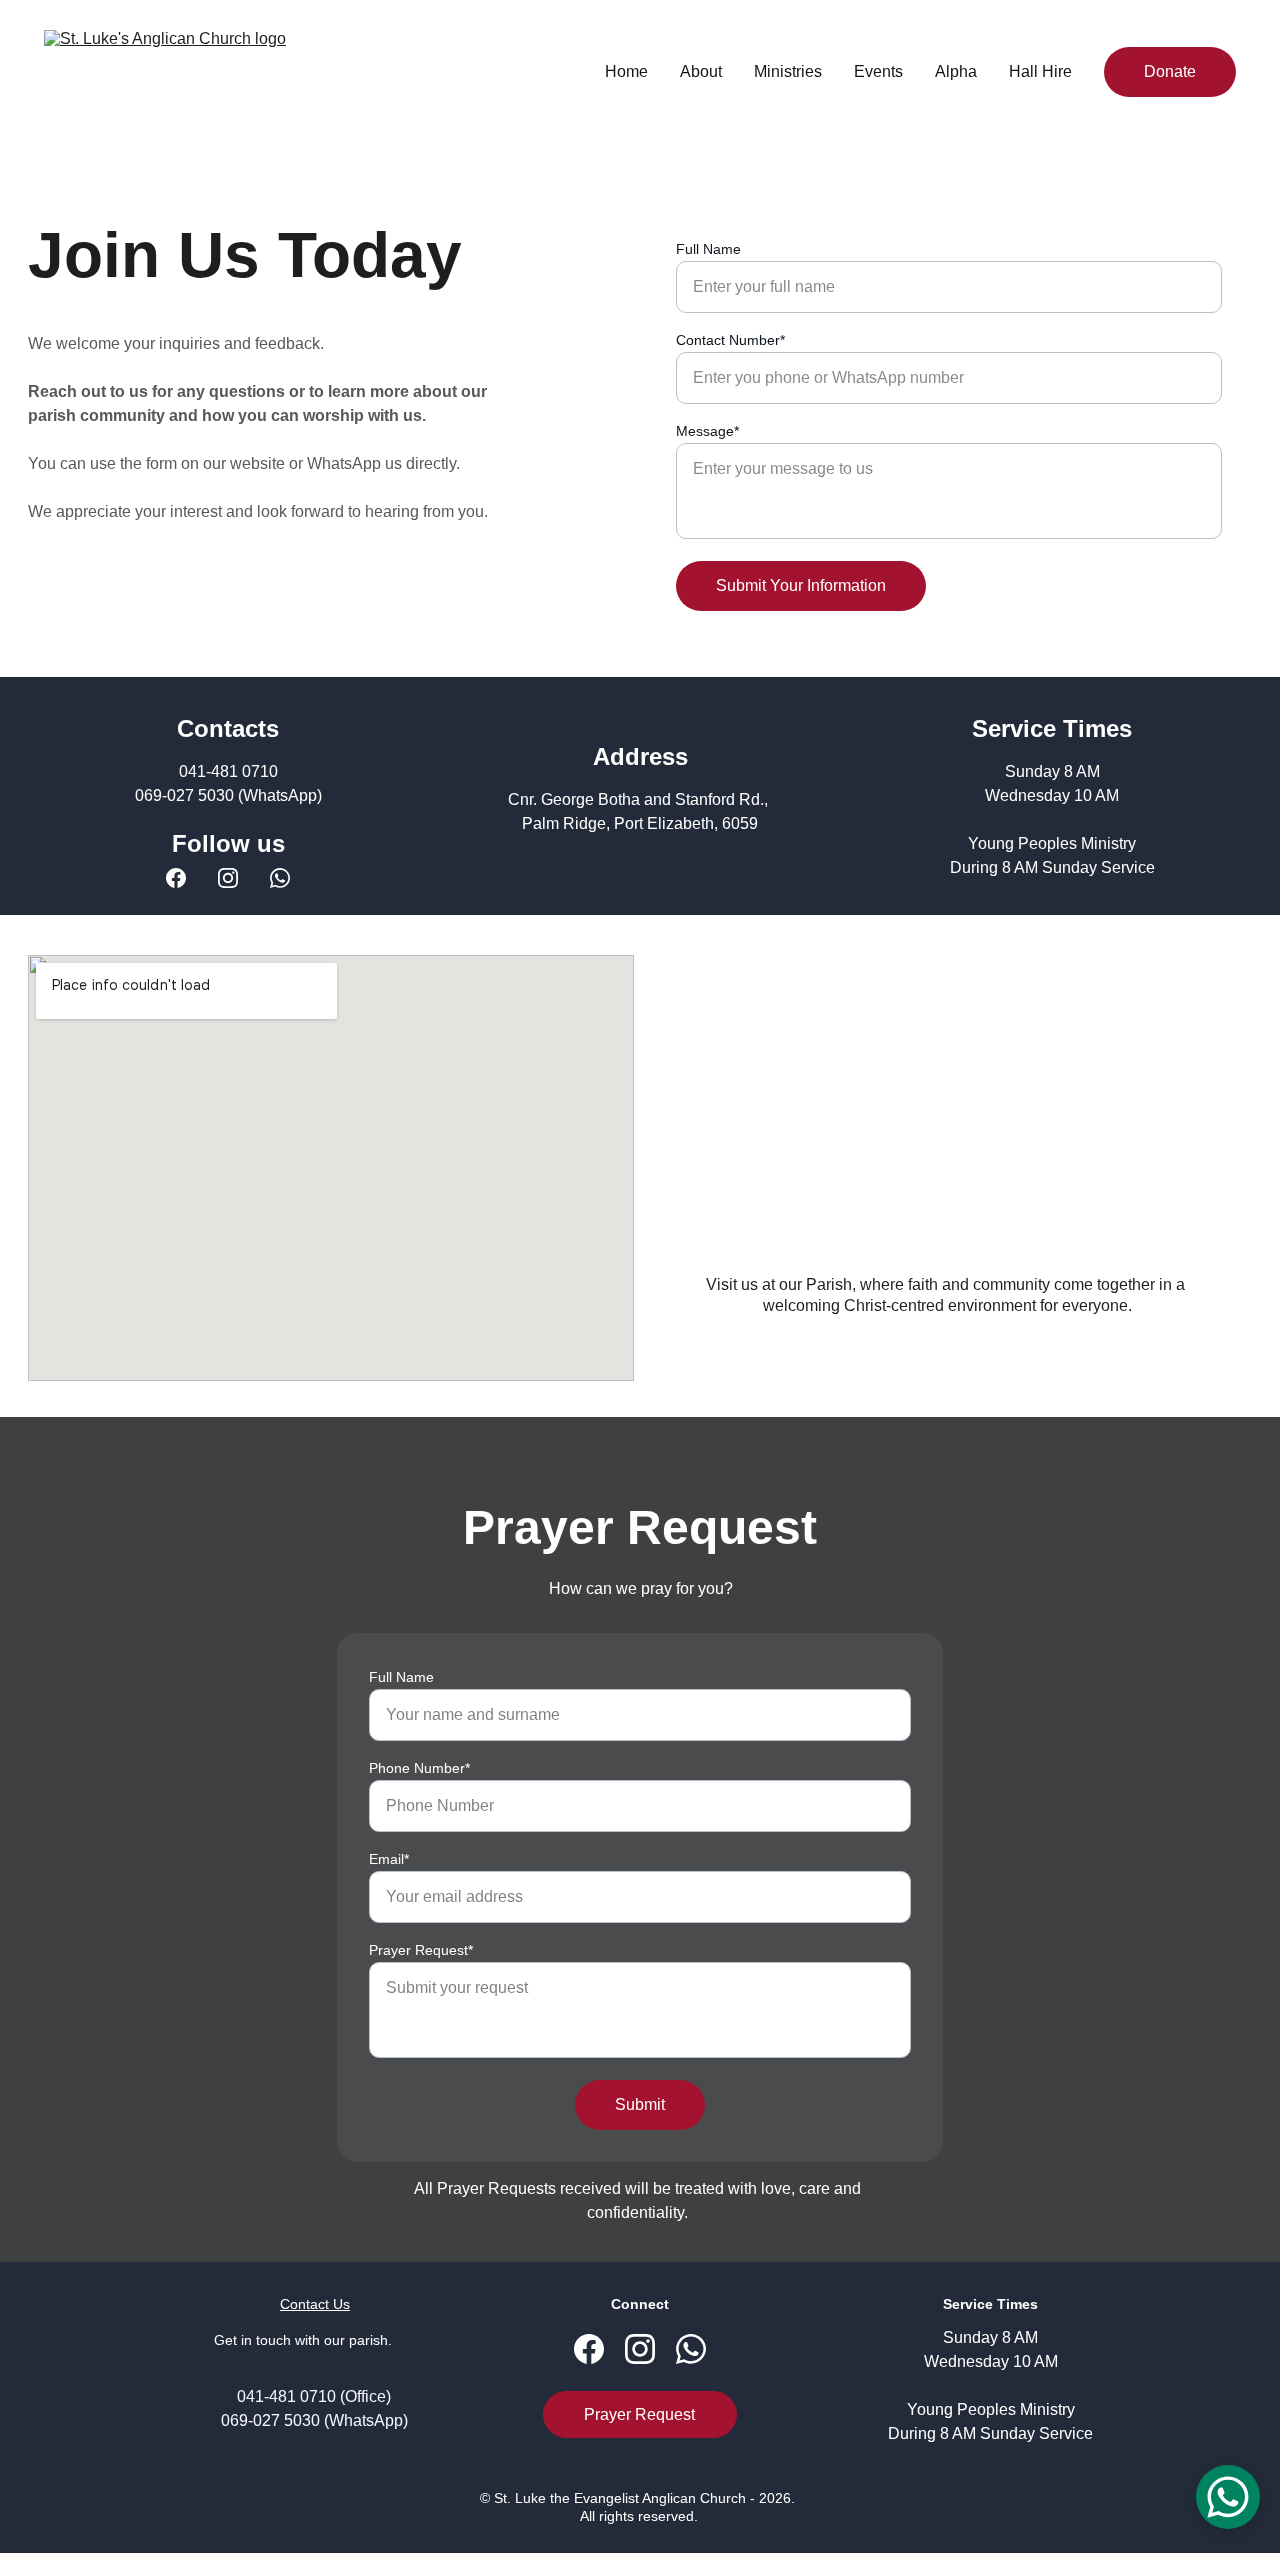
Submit (640, 2104)
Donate (1170, 71)
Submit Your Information (801, 585)
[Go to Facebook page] (176, 878)
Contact (304, 2304)
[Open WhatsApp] (1228, 2497)
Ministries (788, 71)
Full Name (708, 249)
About (701, 71)
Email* (389, 1859)
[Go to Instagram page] (228, 878)
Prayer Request (639, 2414)
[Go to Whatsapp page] (280, 878)
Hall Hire (1040, 71)
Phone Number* (419, 1768)
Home (626, 71)
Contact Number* (730, 340)
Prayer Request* (421, 1950)
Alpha (956, 71)
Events (878, 71)
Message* (707, 431)
